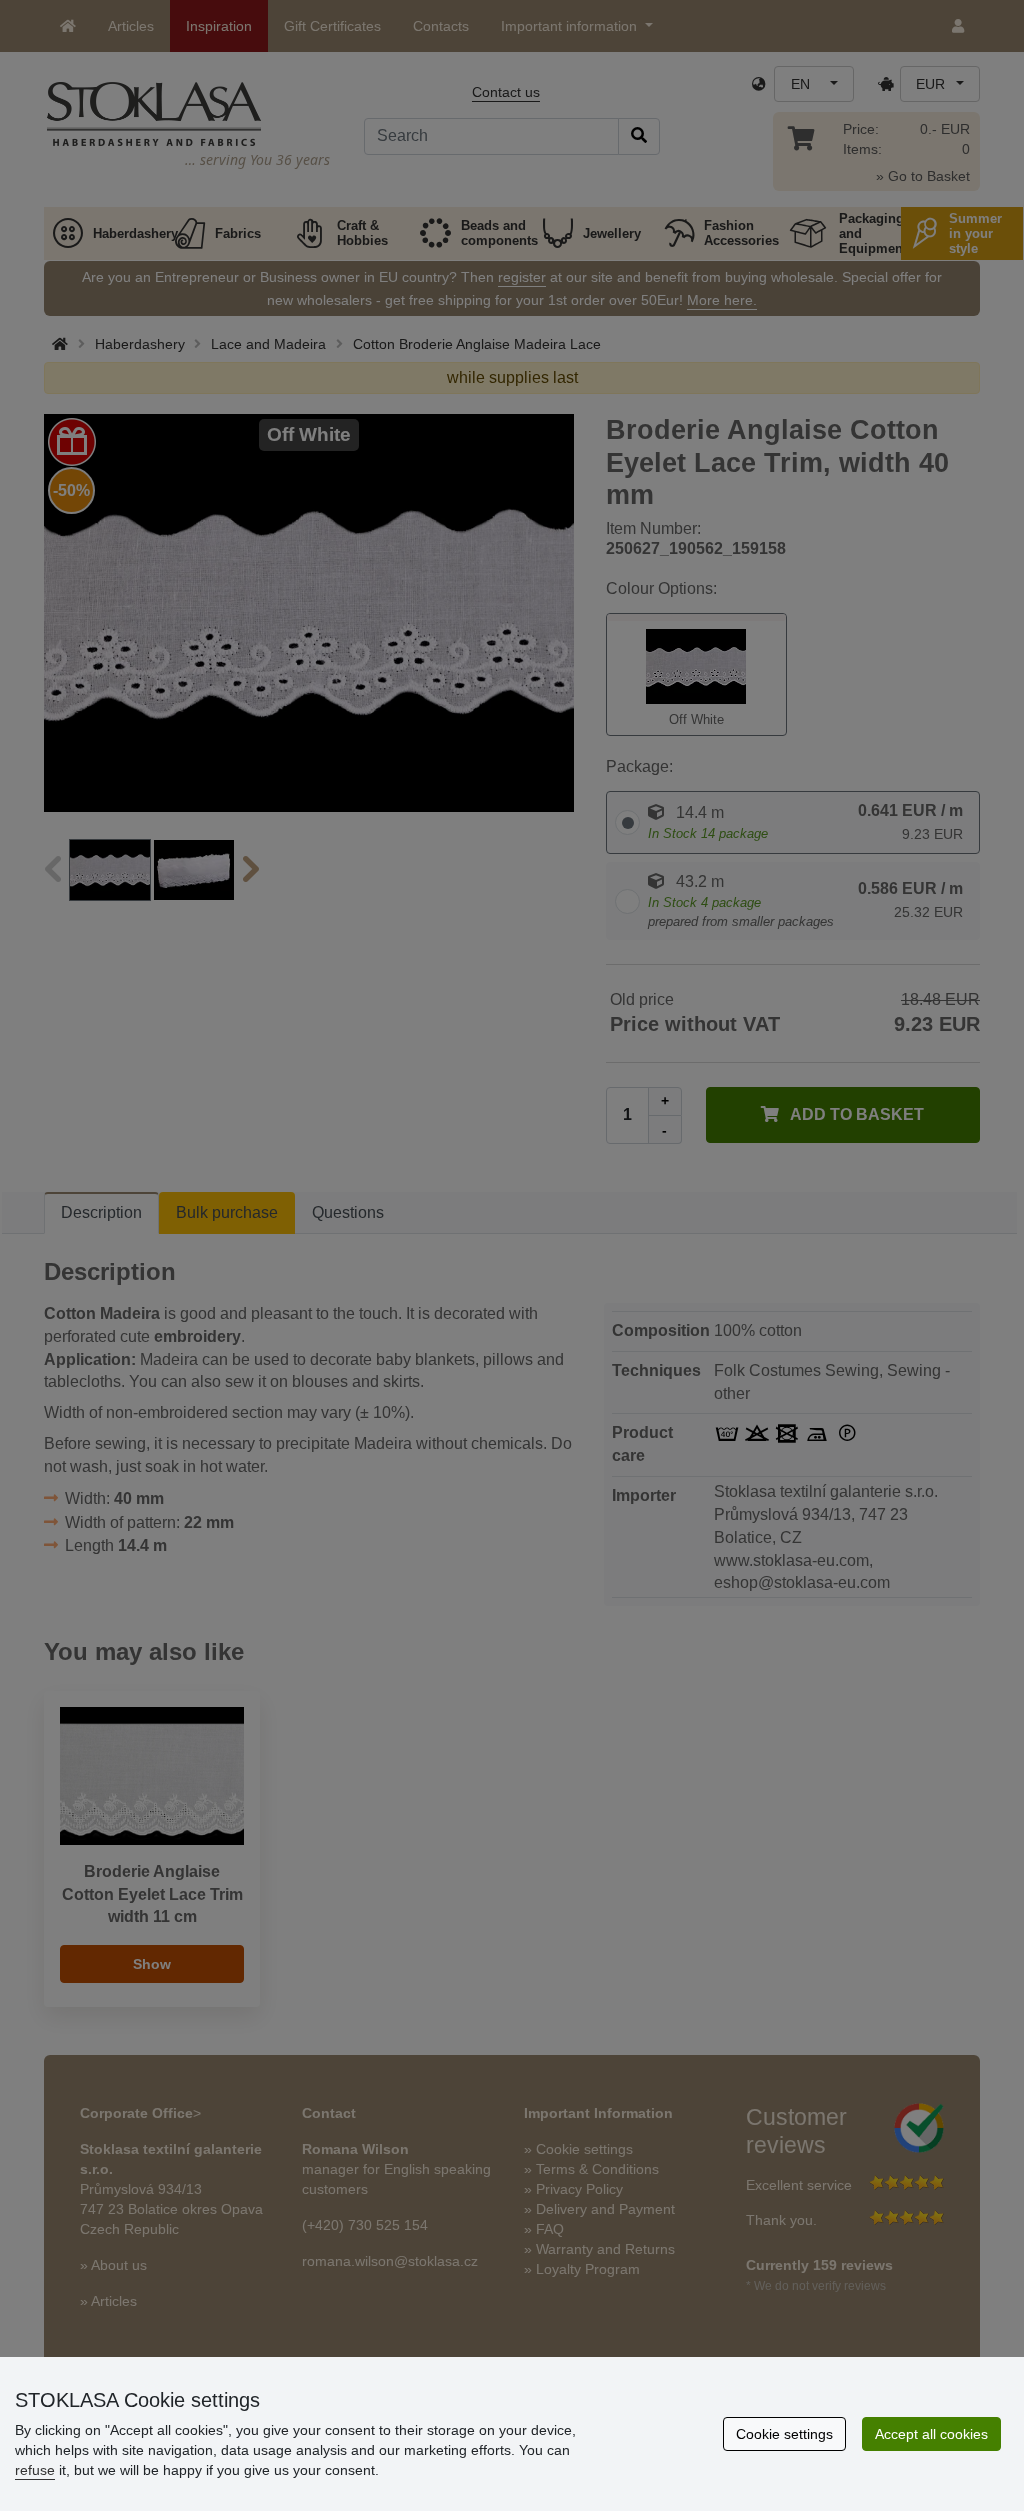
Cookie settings (784, 2434)
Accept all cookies (931, 2434)
